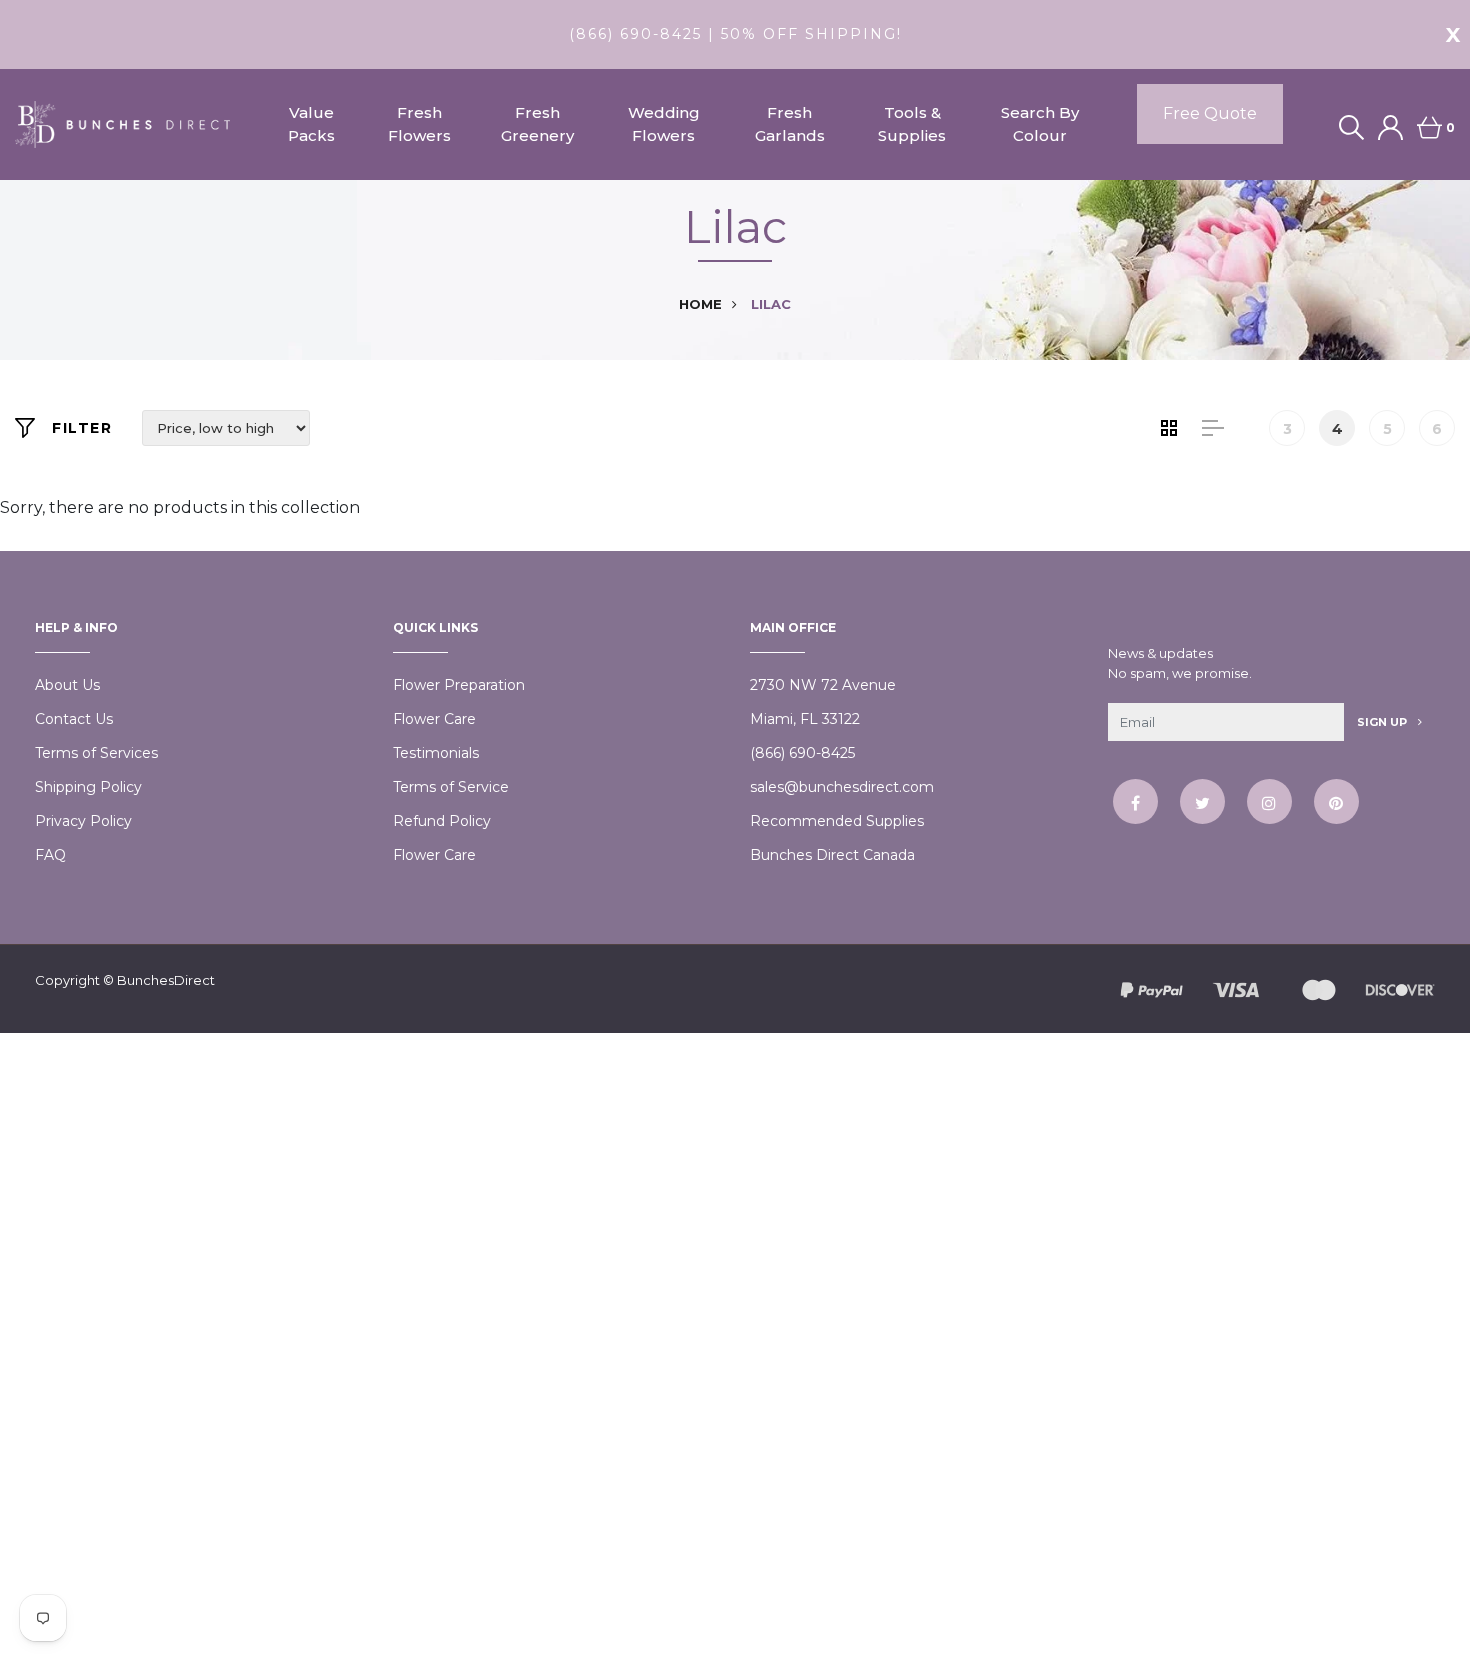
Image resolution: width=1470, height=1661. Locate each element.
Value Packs (311, 124)
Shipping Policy (88, 787)
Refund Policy (442, 821)
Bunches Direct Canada (832, 855)
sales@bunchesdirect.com (842, 787)
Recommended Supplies (837, 821)
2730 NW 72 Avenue (823, 685)
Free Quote (1210, 113)
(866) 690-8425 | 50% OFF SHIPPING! (735, 34)
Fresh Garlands (790, 124)
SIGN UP (1383, 722)
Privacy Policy (83, 821)
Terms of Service (451, 787)
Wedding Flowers (664, 124)
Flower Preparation (459, 685)
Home (700, 304)
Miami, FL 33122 (805, 719)
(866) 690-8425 (802, 753)
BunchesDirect (166, 980)
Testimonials (436, 753)
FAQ (50, 855)
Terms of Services (96, 753)
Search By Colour (1040, 124)
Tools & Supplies (912, 124)
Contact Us (74, 719)
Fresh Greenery (537, 124)
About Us (67, 685)
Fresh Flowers (419, 124)
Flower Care (434, 719)
